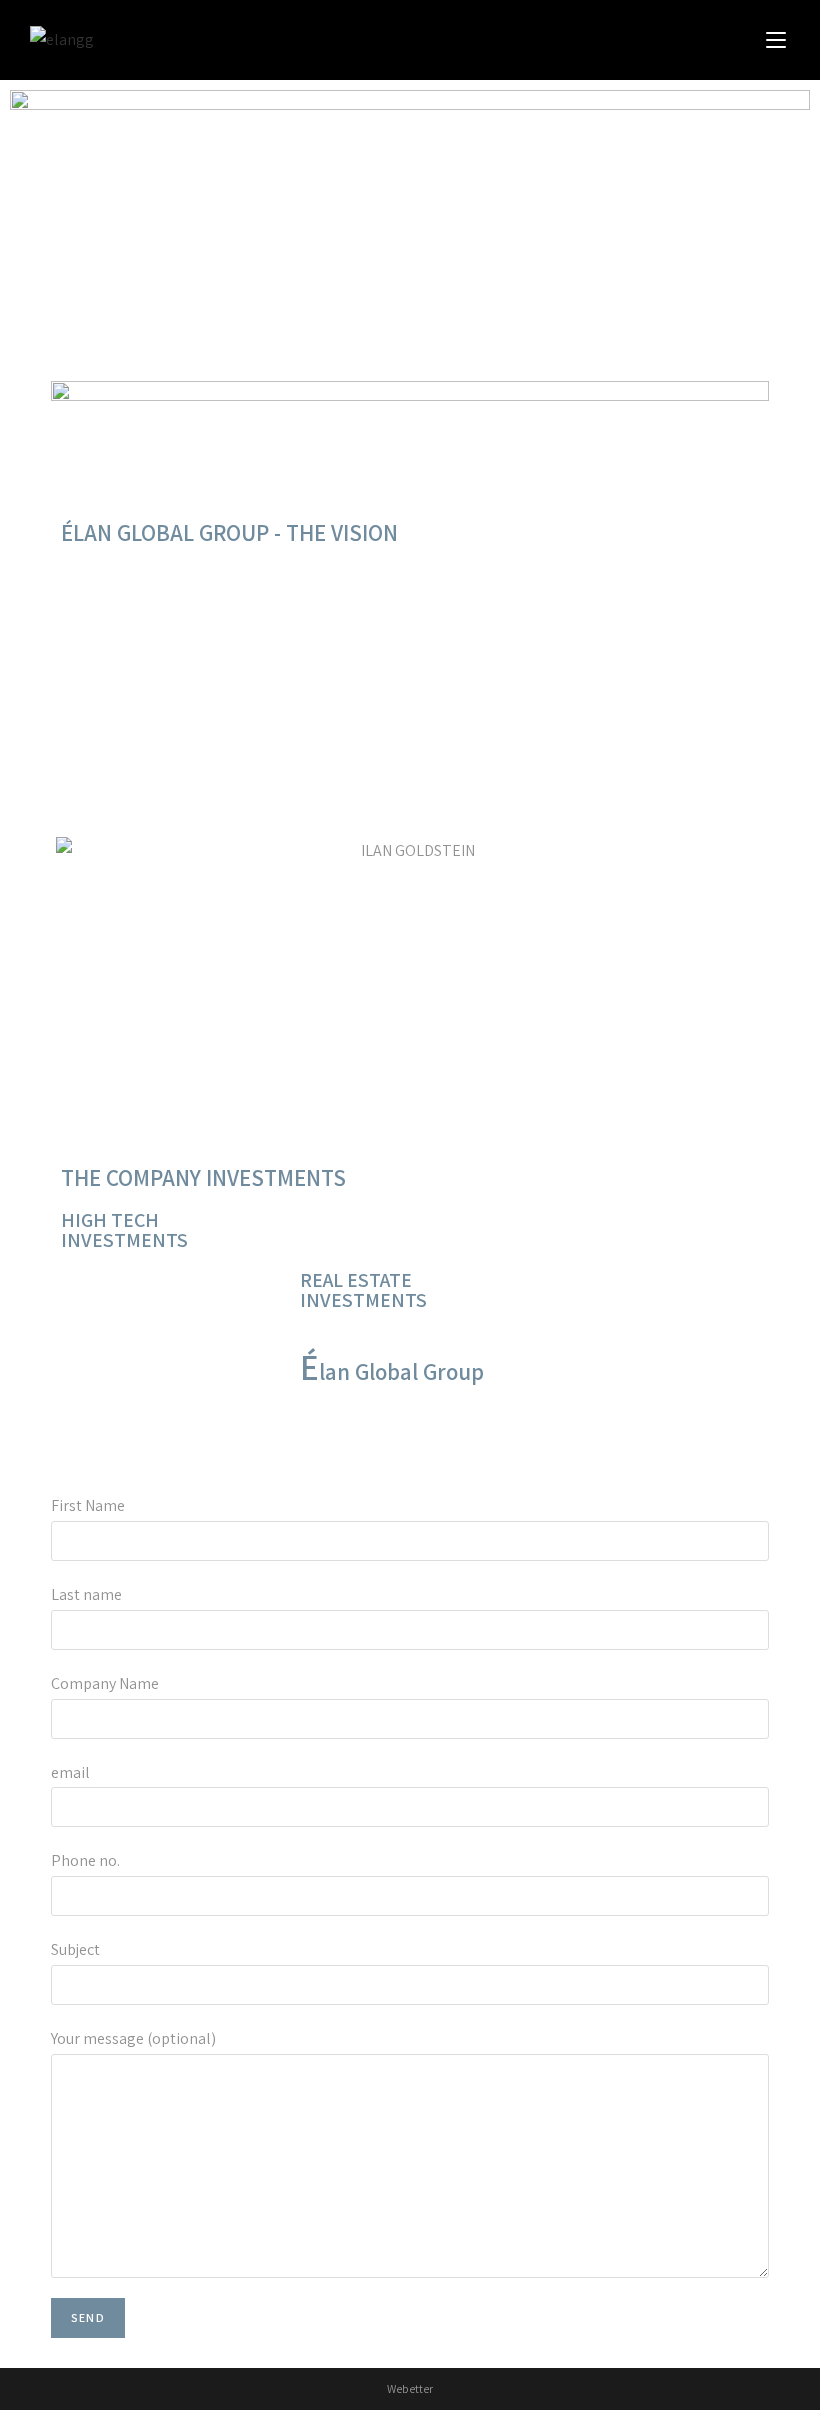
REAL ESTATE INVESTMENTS (363, 1290)
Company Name (105, 1683)
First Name (88, 1505)
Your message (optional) (133, 2038)
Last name (86, 1594)
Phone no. (85, 1860)
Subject (75, 1949)
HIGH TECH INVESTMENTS (124, 1230)
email (70, 1772)
